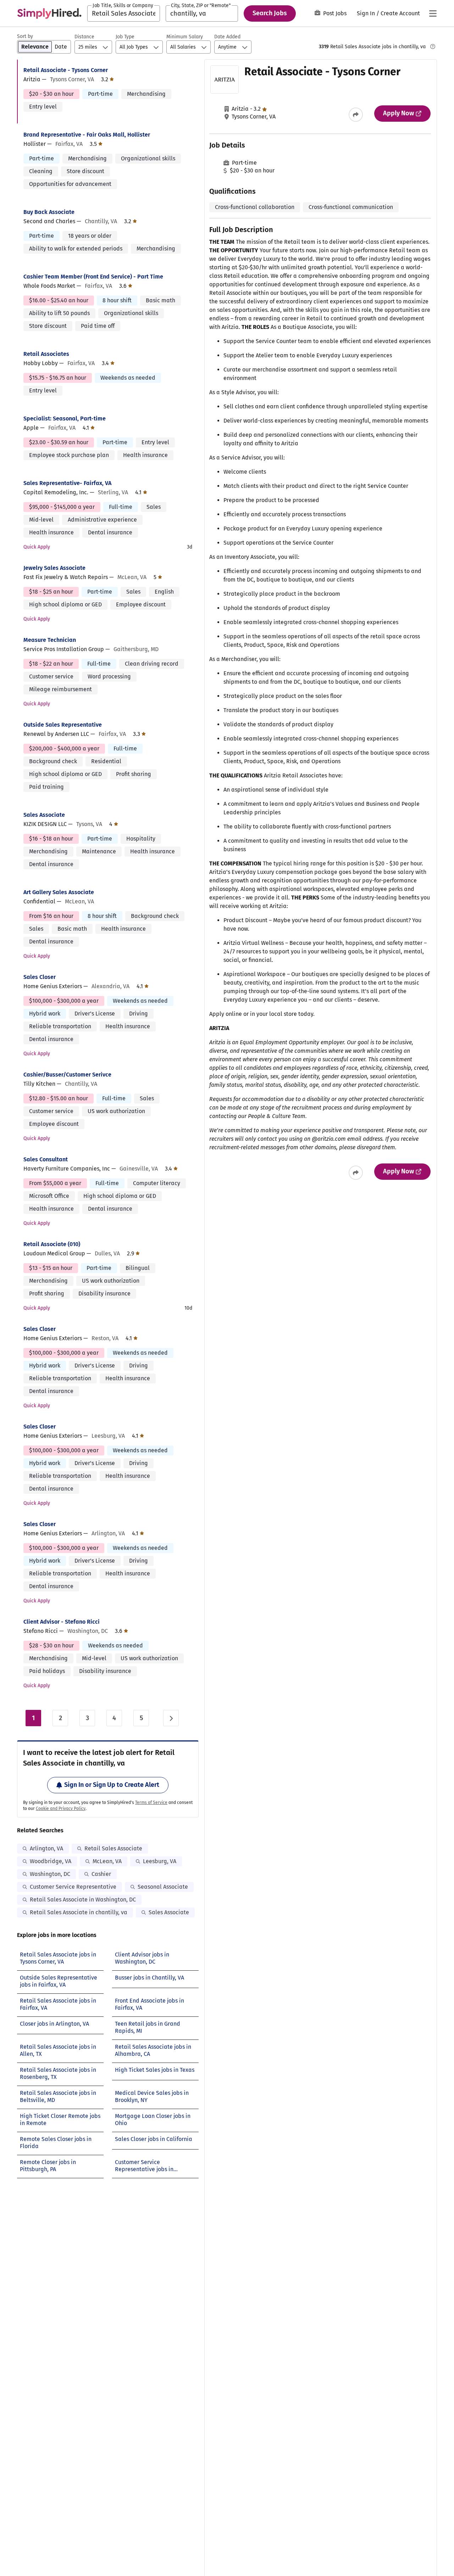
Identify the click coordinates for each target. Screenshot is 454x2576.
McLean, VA (107, 1861)
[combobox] (124, 13)
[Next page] (171, 1718)
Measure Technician (50, 640)
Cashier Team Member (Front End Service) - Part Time (93, 277)
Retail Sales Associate (113, 1848)
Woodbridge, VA (51, 1861)
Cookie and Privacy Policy (61, 1809)
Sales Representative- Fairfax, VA (67, 483)
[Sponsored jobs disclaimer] (433, 46)
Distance (84, 37)
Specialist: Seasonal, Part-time (65, 419)
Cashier (101, 1874)
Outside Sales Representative (63, 725)
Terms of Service (151, 1802)
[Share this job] (356, 115)
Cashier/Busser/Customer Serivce (67, 1075)
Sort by (25, 36)
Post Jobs (335, 13)
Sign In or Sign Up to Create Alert (112, 1785)
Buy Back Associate (49, 212)
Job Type (125, 37)
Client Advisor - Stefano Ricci (62, 1622)
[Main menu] (433, 13)
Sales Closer (40, 977)
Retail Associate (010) (52, 1244)
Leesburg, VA (160, 1861)
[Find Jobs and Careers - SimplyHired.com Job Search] (49, 13)
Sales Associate (44, 815)
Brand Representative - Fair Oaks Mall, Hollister (87, 135)
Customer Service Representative (73, 1887)
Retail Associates (46, 354)
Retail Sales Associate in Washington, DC (83, 1900)
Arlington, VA (46, 1848)
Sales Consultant (46, 1159)
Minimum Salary (185, 37)
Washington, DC (50, 1874)
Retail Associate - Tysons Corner (66, 70)
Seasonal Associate (163, 1887)
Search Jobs (270, 13)
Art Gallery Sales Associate (59, 892)
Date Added (227, 37)
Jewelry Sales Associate (54, 568)
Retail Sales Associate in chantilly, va (79, 1912)
